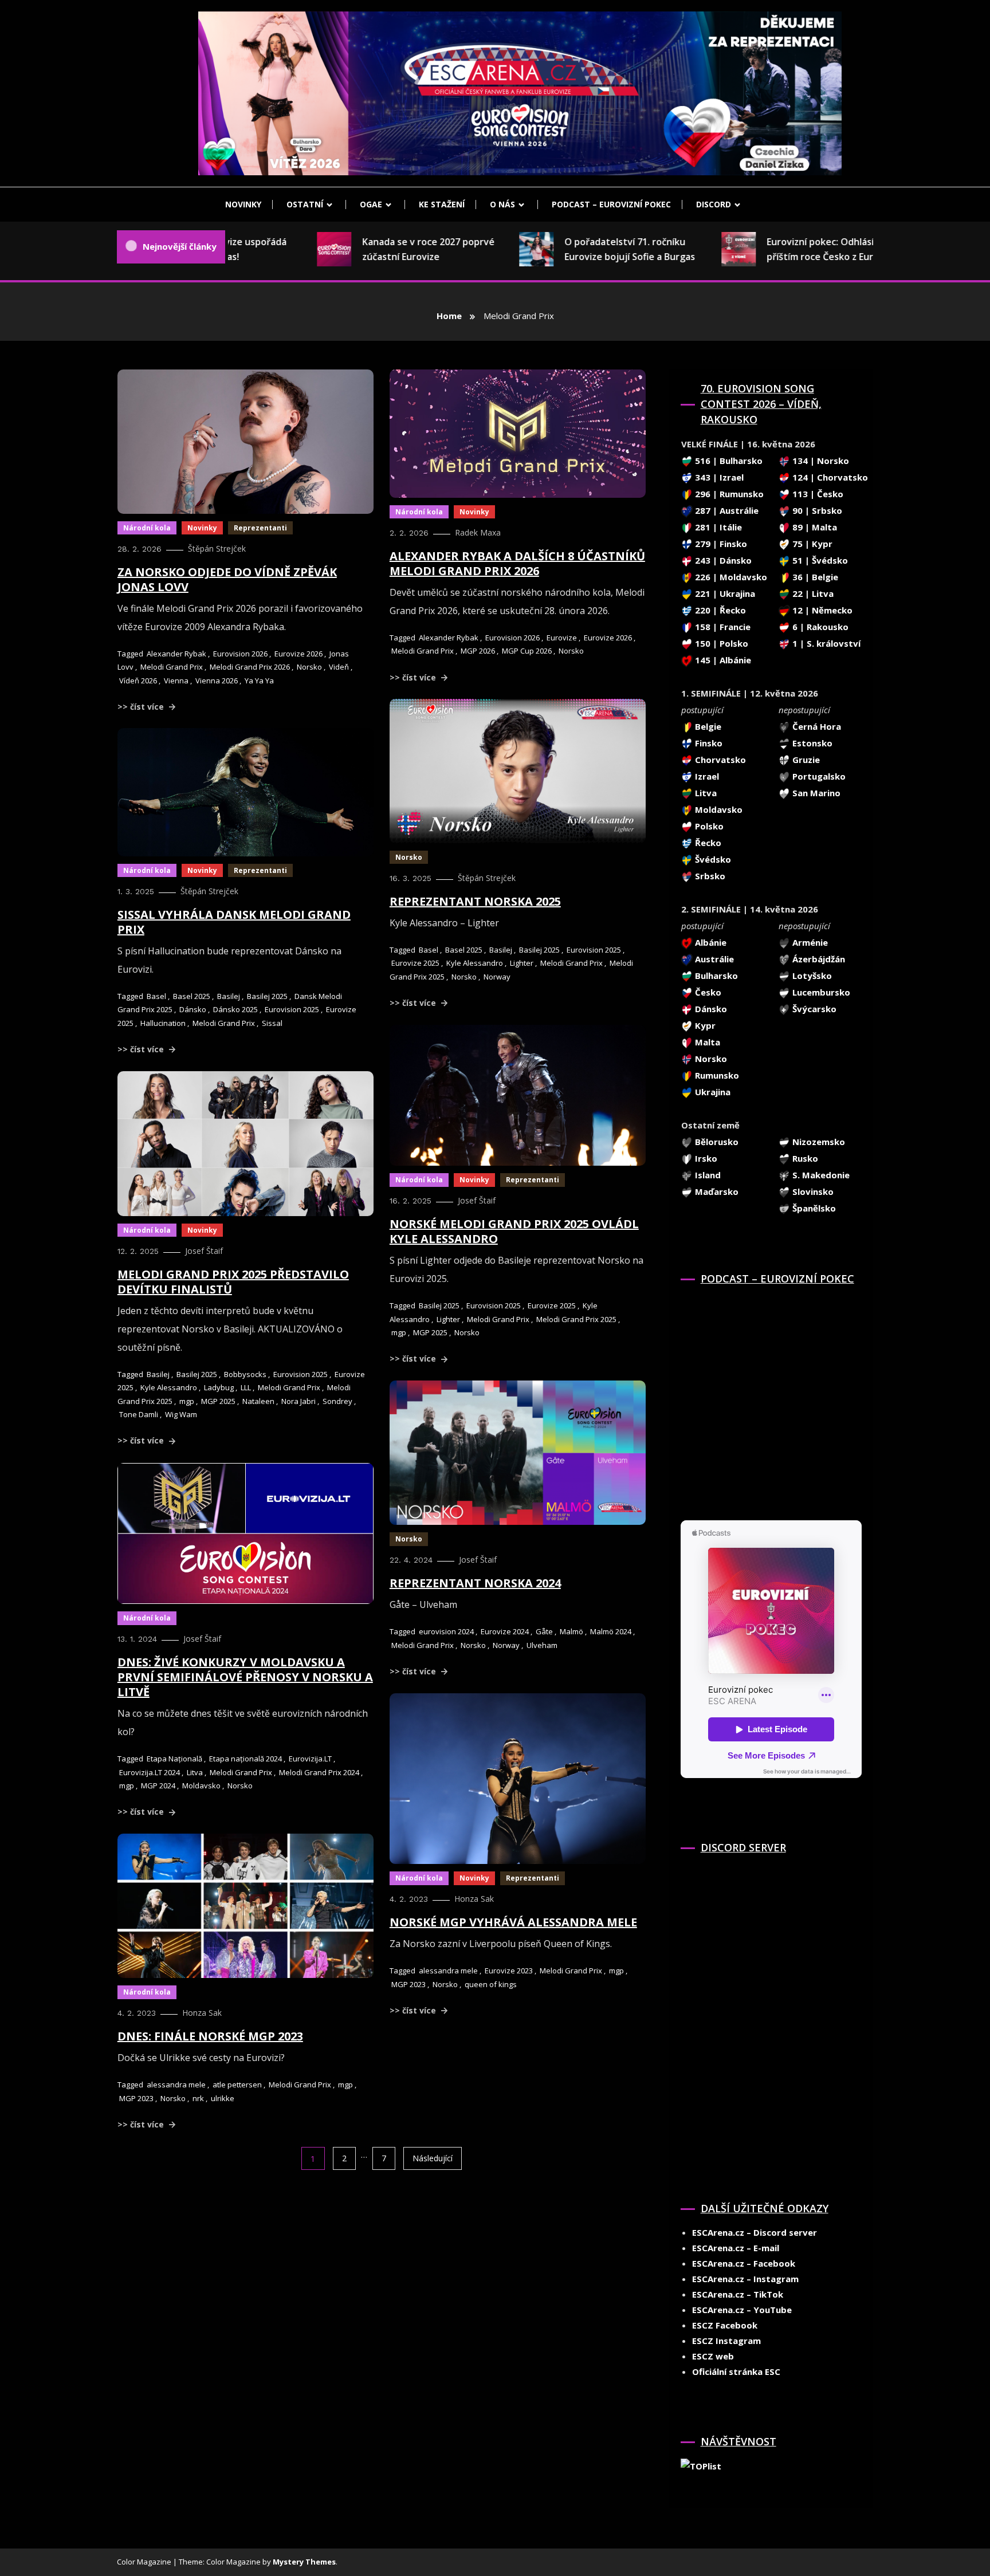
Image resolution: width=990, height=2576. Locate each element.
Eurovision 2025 (594, 950)
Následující (433, 2158)
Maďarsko (716, 1191)
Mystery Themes (304, 2562)
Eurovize (562, 638)
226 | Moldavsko (730, 577)
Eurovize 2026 (298, 654)
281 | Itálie (717, 527)
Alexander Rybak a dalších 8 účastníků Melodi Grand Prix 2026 (517, 563)
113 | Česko (817, 494)
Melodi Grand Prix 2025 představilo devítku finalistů (233, 1282)
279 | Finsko (720, 544)
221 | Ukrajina (724, 593)
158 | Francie (722, 627)
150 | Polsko (720, 643)
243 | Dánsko (722, 560)
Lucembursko (820, 992)
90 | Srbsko (816, 510)
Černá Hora (816, 726)
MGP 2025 (430, 1332)
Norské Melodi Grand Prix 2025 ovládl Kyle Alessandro (514, 1231)
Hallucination (163, 1023)
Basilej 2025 (539, 950)
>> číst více (142, 707)
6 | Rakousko (819, 627)
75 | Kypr (811, 544)
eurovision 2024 (446, 1631)
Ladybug (219, 1387)
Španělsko (813, 1208)
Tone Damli (139, 1414)
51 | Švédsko (819, 560)
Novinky (243, 204)
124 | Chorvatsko (829, 477)
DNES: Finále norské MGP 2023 (210, 2036)
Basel (429, 950)
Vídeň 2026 (138, 681)
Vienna (176, 681)
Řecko (707, 843)
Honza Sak (474, 1899)
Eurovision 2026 (240, 654)
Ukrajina (712, 1092)
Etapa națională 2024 (245, 1759)
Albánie (710, 942)
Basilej (501, 950)
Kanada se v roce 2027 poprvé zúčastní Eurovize (381, 249)
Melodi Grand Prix (172, 667)
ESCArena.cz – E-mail (736, 2248)
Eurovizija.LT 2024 (150, 1772)
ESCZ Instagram (726, 2341)
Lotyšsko (811, 976)
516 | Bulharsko (728, 461)
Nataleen (258, 1401)
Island (707, 1175)
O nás (502, 204)
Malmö (571, 1631)
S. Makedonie (820, 1175)
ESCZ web (713, 2356)
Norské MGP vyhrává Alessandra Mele (513, 1922)
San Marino (815, 793)
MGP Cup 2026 (527, 651)
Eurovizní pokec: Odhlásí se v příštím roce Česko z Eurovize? (786, 249)
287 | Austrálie (726, 510)
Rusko (804, 1158)
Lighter (522, 963)
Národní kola (147, 528)
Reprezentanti (260, 528)
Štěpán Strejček (217, 548)
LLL (246, 1387)
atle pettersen (237, 2085)
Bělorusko (716, 1142)
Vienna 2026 (217, 681)
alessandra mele (448, 1971)
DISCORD (714, 204)
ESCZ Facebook (725, 2325)
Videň (339, 667)
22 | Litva (812, 593)
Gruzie (805, 760)
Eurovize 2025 (415, 963)
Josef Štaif (477, 1200)
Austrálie (713, 959)
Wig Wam (181, 1414)
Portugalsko (818, 776)
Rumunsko (716, 1075)
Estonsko (811, 743)
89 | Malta (814, 527)
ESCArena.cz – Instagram (745, 2279)
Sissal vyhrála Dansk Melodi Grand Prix (234, 922)
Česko (707, 992)
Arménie (809, 942)
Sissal (272, 1023)
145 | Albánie (722, 660)
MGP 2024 (158, 1785)
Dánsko (193, 1009)
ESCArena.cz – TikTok (738, 2294)
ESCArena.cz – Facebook (744, 2263)
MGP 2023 (408, 1984)
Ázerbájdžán (818, 959)
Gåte (544, 1631)
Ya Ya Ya (259, 681)
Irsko (705, 1158)
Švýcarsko (813, 1009)
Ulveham (542, 1645)
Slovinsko (812, 1191)
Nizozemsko (818, 1142)
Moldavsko (201, 1785)
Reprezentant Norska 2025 (475, 901)
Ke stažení (442, 204)
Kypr (704, 1025)
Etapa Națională (174, 1759)
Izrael (706, 776)
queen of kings (491, 1984)
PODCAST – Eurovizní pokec (611, 204)
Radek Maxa (478, 532)
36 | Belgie (814, 577)
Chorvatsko (719, 760)
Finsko (708, 743)
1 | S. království (825, 643)
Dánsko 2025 (235, 1009)
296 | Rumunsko (728, 494)
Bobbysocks (245, 1374)
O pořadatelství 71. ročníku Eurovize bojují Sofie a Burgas (582, 249)
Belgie (707, 726)
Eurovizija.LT (310, 1759)
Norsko (309, 667)
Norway (497, 977)
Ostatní (305, 204)
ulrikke (223, 2098)
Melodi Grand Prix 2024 (319, 1772)
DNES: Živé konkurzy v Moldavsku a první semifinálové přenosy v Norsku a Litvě (245, 1677)
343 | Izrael (718, 477)
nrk (198, 2098)
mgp (399, 1332)
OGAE (371, 204)
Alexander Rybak (176, 654)
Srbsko (709, 876)
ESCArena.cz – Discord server (755, 2232)
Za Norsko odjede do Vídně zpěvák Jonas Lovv (227, 579)
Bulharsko (715, 976)
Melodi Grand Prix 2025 (576, 1319)
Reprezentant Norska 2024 (475, 1583)
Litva (195, 1772)
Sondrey (337, 1401)
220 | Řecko (719, 610)
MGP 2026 (478, 651)
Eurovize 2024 (505, 1631)
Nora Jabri (298, 1401)
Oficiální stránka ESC (736, 2372)
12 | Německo (821, 610)
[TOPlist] (701, 2465)
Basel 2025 (464, 950)
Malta (706, 1042)
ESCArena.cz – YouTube (742, 2310)
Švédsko (712, 859)
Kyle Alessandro (475, 963)
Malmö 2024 (611, 1631)
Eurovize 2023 (509, 1971)
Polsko (708, 826)
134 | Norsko (820, 461)
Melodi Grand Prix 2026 (250, 667)
